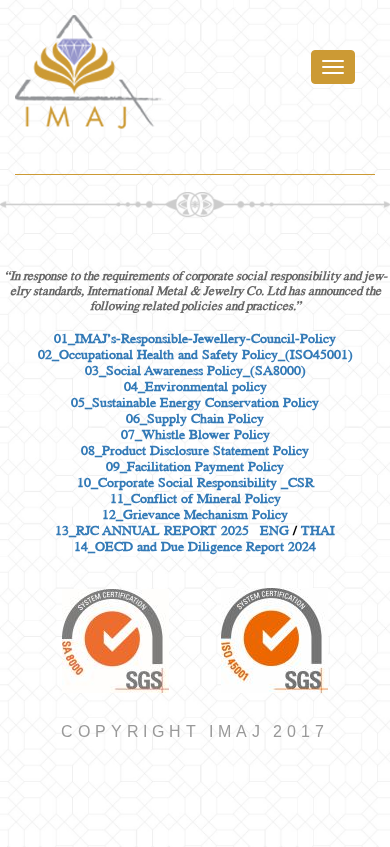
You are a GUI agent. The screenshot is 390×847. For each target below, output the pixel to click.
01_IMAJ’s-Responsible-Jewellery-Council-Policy (195, 338)
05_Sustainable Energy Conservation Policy (195, 402)
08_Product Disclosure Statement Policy (195, 450)
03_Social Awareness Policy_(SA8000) (195, 370)
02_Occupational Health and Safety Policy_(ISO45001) (195, 354)
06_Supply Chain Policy (195, 418)
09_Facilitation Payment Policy (195, 466)
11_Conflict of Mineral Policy (195, 498)
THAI (318, 530)
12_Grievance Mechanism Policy (195, 514)
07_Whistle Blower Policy (195, 434)
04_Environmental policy (195, 386)
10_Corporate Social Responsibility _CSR (195, 482)
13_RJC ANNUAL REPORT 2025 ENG (172, 530)
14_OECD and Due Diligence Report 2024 (195, 546)
